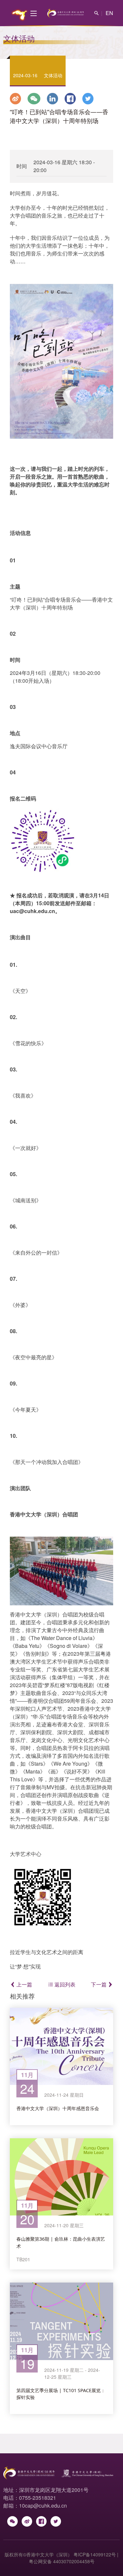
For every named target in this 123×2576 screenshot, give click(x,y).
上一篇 (24, 1984)
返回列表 (64, 1984)
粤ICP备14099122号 (95, 2554)
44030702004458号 (74, 2561)
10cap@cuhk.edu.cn (43, 2505)
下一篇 (99, 1984)
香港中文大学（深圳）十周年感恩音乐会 (58, 2108)
